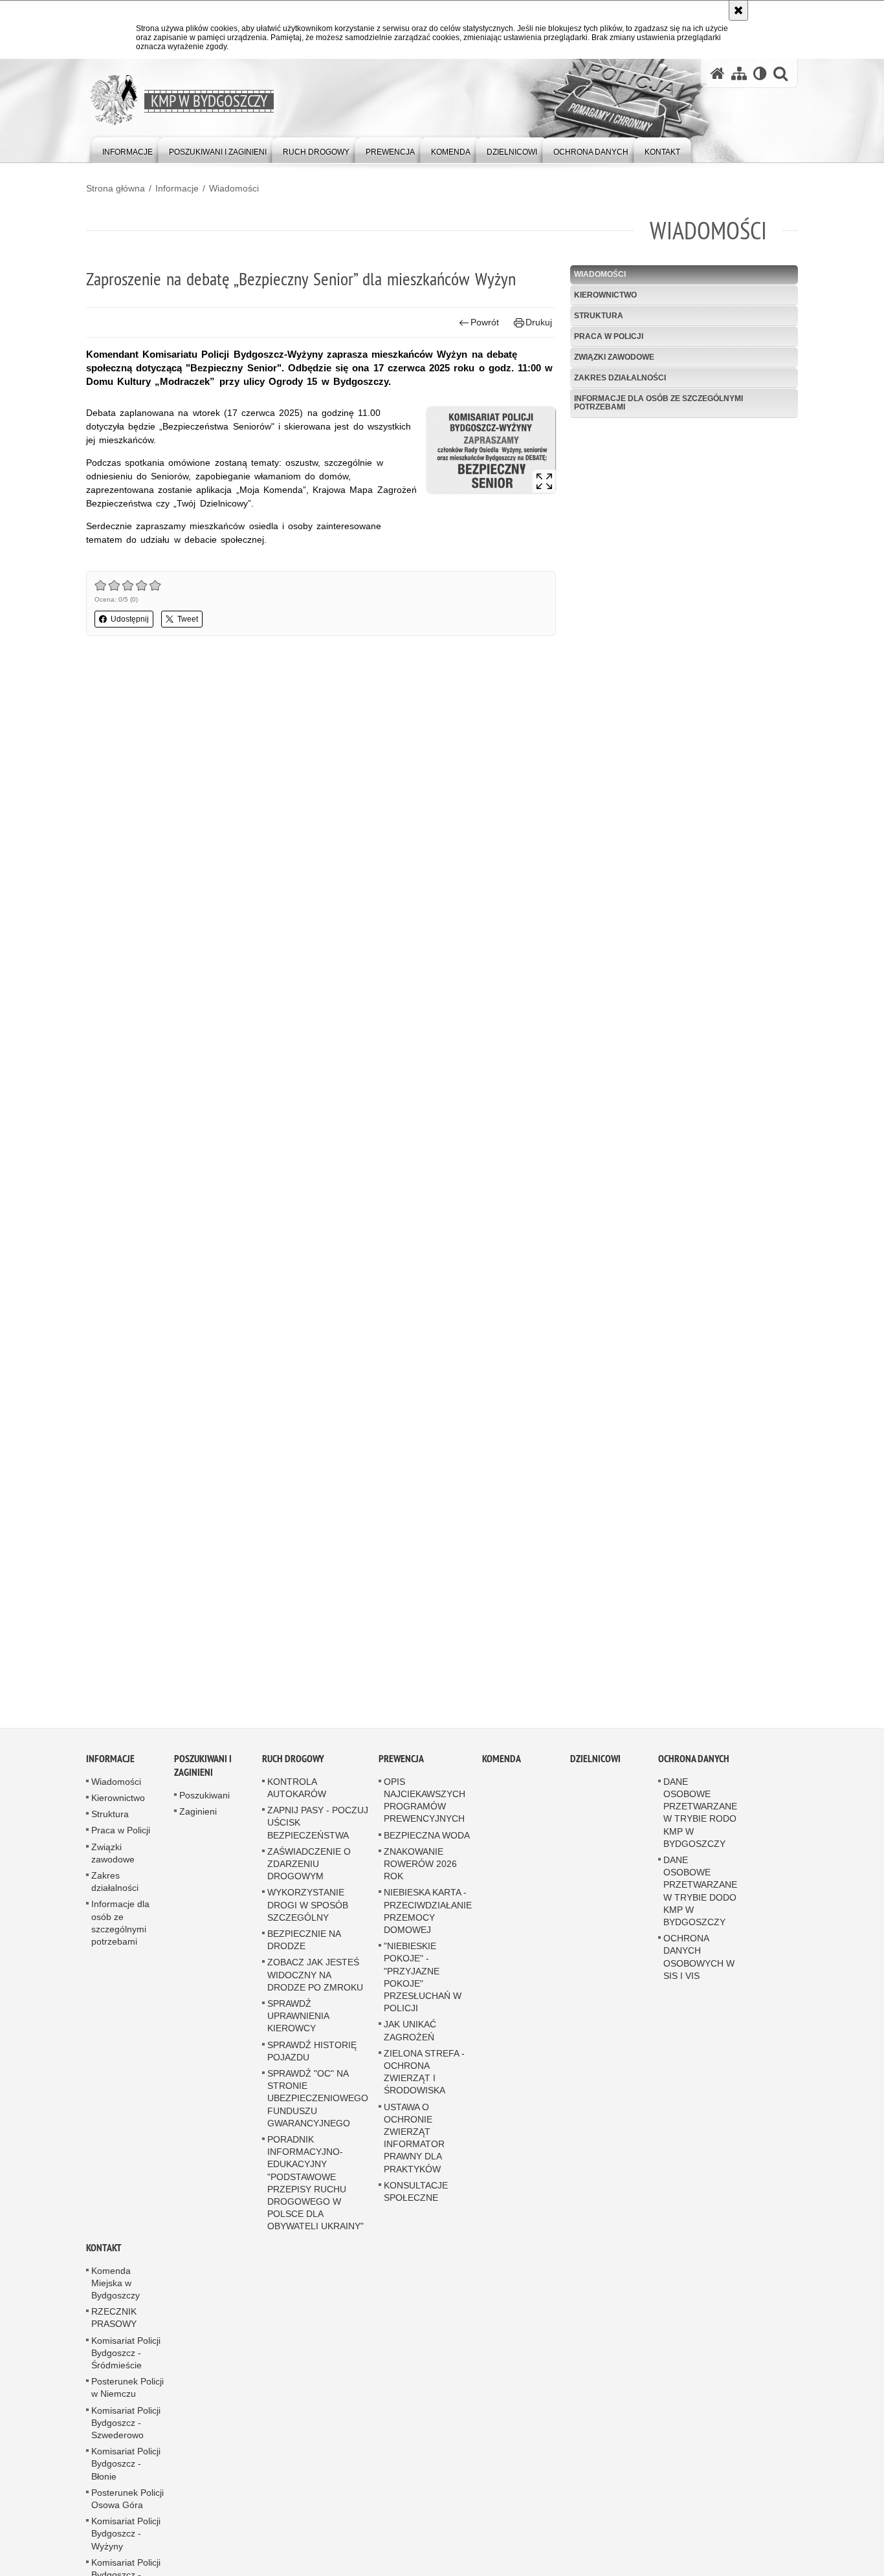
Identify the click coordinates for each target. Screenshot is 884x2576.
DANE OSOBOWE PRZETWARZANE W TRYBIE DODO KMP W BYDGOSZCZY (700, 1892)
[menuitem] (127, 149)
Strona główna (116, 188)
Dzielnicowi (595, 1759)
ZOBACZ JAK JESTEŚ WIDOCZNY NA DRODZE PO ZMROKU (315, 1976)
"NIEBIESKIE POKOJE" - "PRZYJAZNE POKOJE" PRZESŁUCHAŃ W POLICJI (423, 1978)
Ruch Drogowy (293, 1759)
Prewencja (401, 1759)
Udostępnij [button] (130, 619)
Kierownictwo (605, 295)
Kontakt (104, 2248)
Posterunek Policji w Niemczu (127, 2389)
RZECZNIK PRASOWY (114, 2319)
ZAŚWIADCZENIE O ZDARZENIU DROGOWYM (309, 1864)
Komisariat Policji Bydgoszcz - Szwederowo (126, 2423)
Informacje (177, 188)
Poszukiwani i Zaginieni (203, 1766)
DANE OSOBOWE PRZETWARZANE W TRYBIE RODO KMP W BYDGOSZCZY (700, 1813)
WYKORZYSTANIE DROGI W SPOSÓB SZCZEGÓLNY (308, 1906)
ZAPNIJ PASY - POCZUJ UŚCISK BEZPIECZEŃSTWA (318, 1824)
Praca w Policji (609, 336)
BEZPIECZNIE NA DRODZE (304, 1940)
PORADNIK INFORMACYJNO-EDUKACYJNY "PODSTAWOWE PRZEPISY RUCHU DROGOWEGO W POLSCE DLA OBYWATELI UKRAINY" (315, 2183)
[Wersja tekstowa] (760, 73)
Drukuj (539, 322)
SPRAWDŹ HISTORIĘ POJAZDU (312, 2052)
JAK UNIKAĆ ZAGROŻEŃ (410, 2032)
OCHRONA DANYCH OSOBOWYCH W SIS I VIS (699, 1958)
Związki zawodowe (614, 357)
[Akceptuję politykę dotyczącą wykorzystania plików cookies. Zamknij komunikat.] (738, 10)
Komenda (502, 1759)
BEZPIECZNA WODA (427, 1836)
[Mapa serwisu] (739, 73)
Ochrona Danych (694, 1759)
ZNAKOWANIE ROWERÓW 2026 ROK (420, 1864)
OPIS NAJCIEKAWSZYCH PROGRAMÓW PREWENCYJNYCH (425, 1801)
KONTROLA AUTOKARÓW (297, 1788)
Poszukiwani (204, 1796)
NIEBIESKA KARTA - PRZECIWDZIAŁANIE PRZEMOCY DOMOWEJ (428, 1912)
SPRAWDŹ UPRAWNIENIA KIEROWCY (298, 2016)
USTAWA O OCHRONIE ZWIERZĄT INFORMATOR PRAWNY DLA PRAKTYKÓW (414, 2139)
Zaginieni (198, 1812)
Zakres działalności (620, 378)
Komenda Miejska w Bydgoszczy (116, 2284)
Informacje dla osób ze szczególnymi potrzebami (658, 403)
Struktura (599, 316)
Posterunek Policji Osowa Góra (127, 2499)
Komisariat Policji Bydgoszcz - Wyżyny (126, 2535)
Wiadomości (234, 188)
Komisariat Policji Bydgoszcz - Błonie (126, 2465)
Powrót (485, 322)
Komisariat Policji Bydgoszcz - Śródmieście (126, 2353)
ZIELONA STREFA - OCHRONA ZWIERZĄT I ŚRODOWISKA (424, 2073)
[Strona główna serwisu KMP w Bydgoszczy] (718, 73)
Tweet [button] (188, 619)
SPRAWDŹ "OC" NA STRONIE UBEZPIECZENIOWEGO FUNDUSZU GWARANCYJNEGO (318, 2099)
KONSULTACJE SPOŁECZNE (416, 2192)
